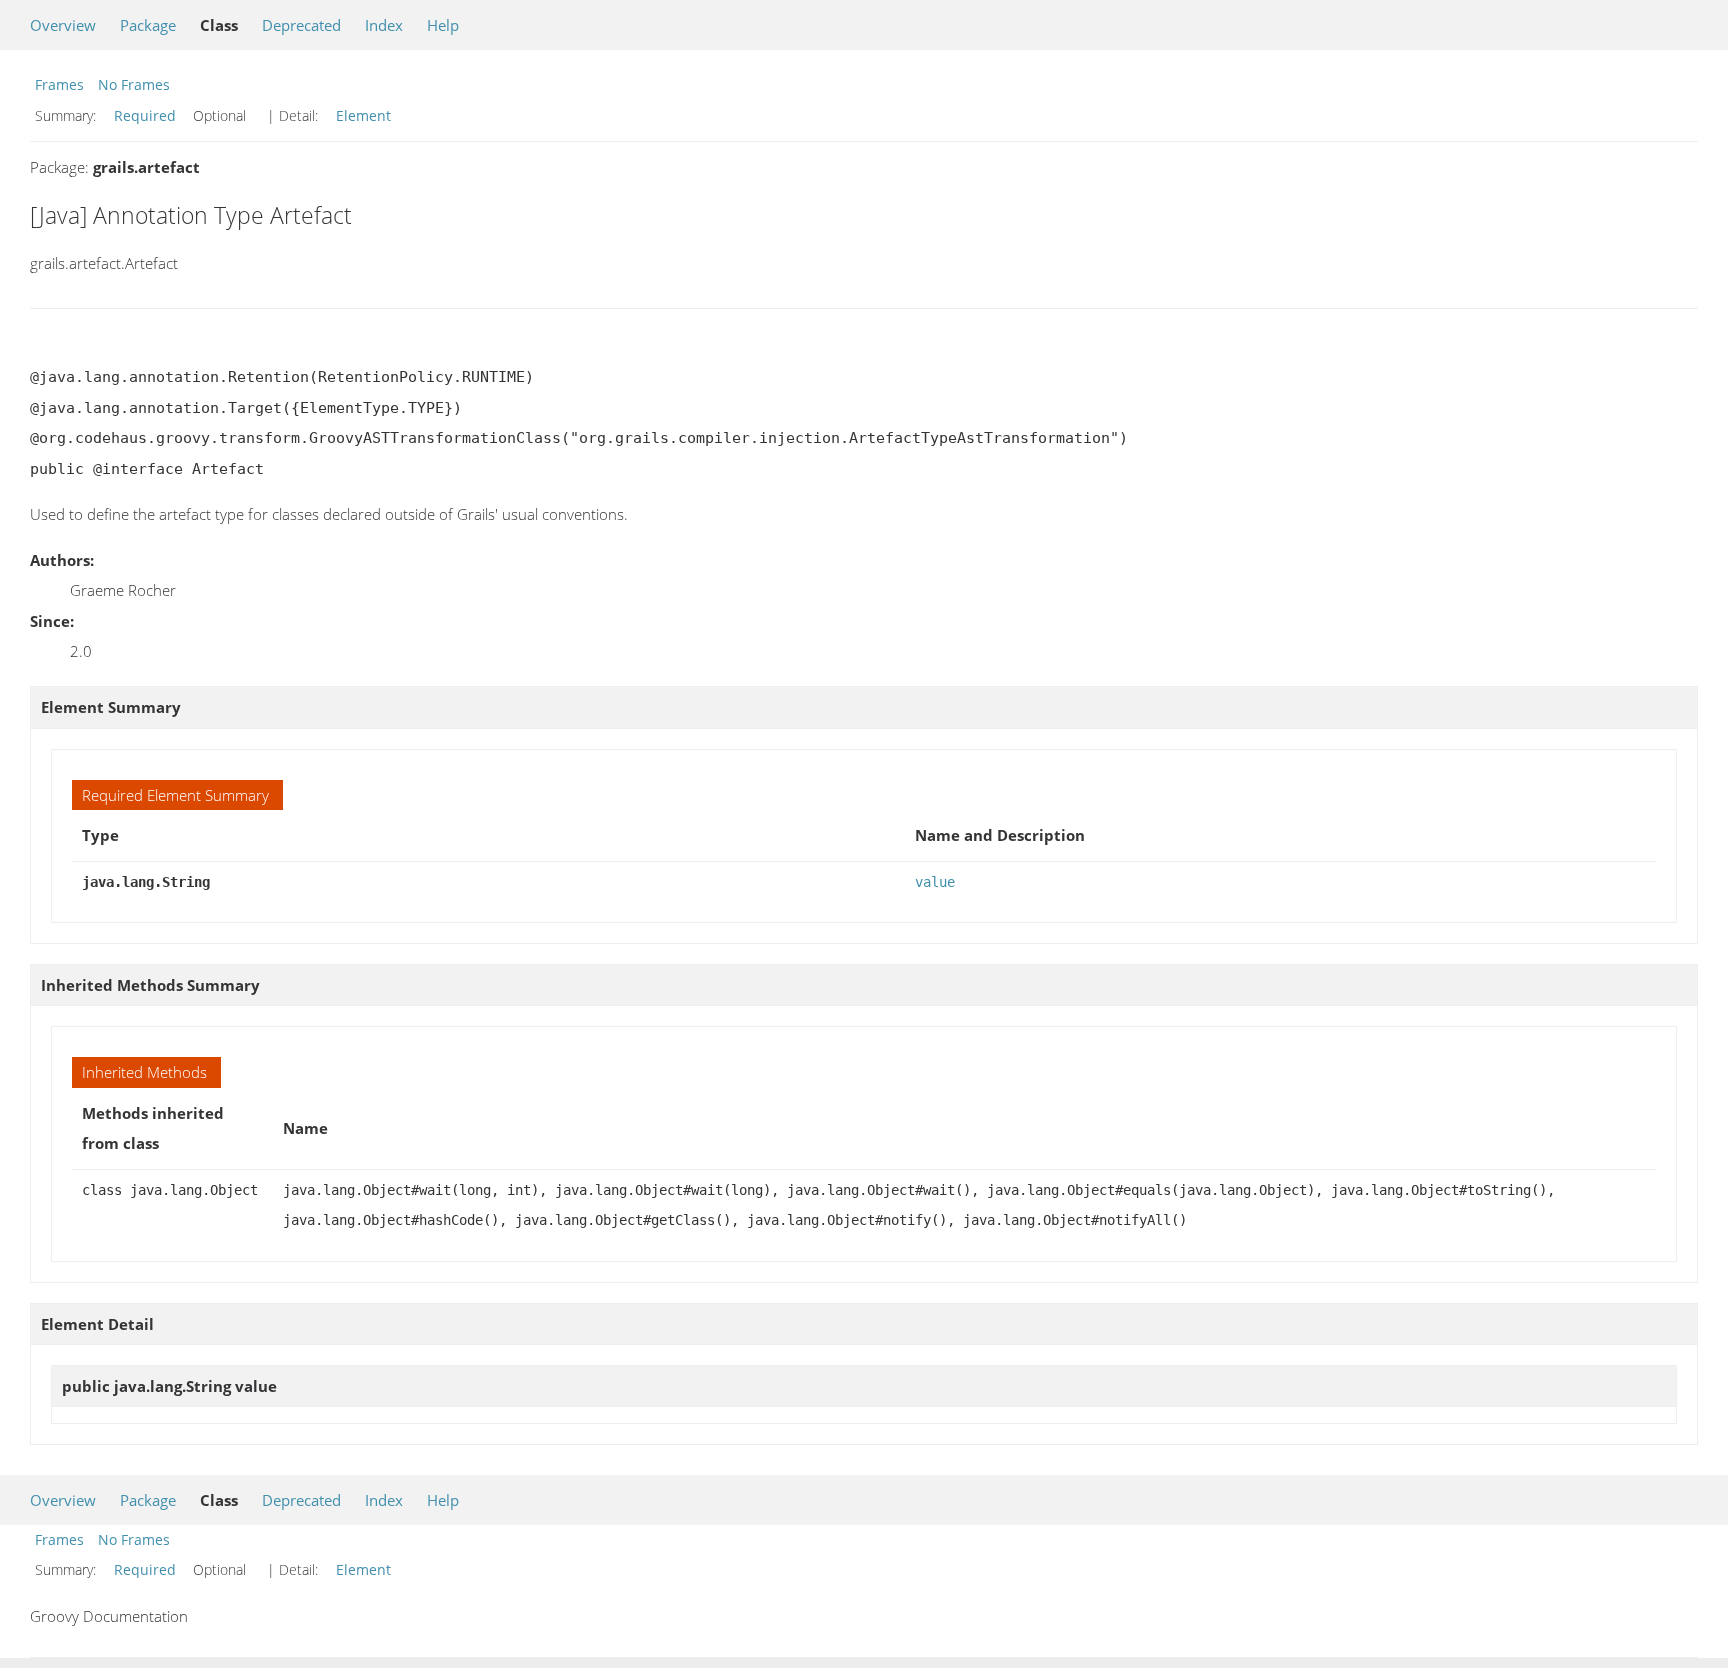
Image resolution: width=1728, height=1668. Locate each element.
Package (148, 25)
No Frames (134, 84)
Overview (63, 25)
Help (443, 25)
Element (363, 115)
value (935, 882)
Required (145, 115)
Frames (59, 84)
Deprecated (301, 25)
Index (384, 25)
